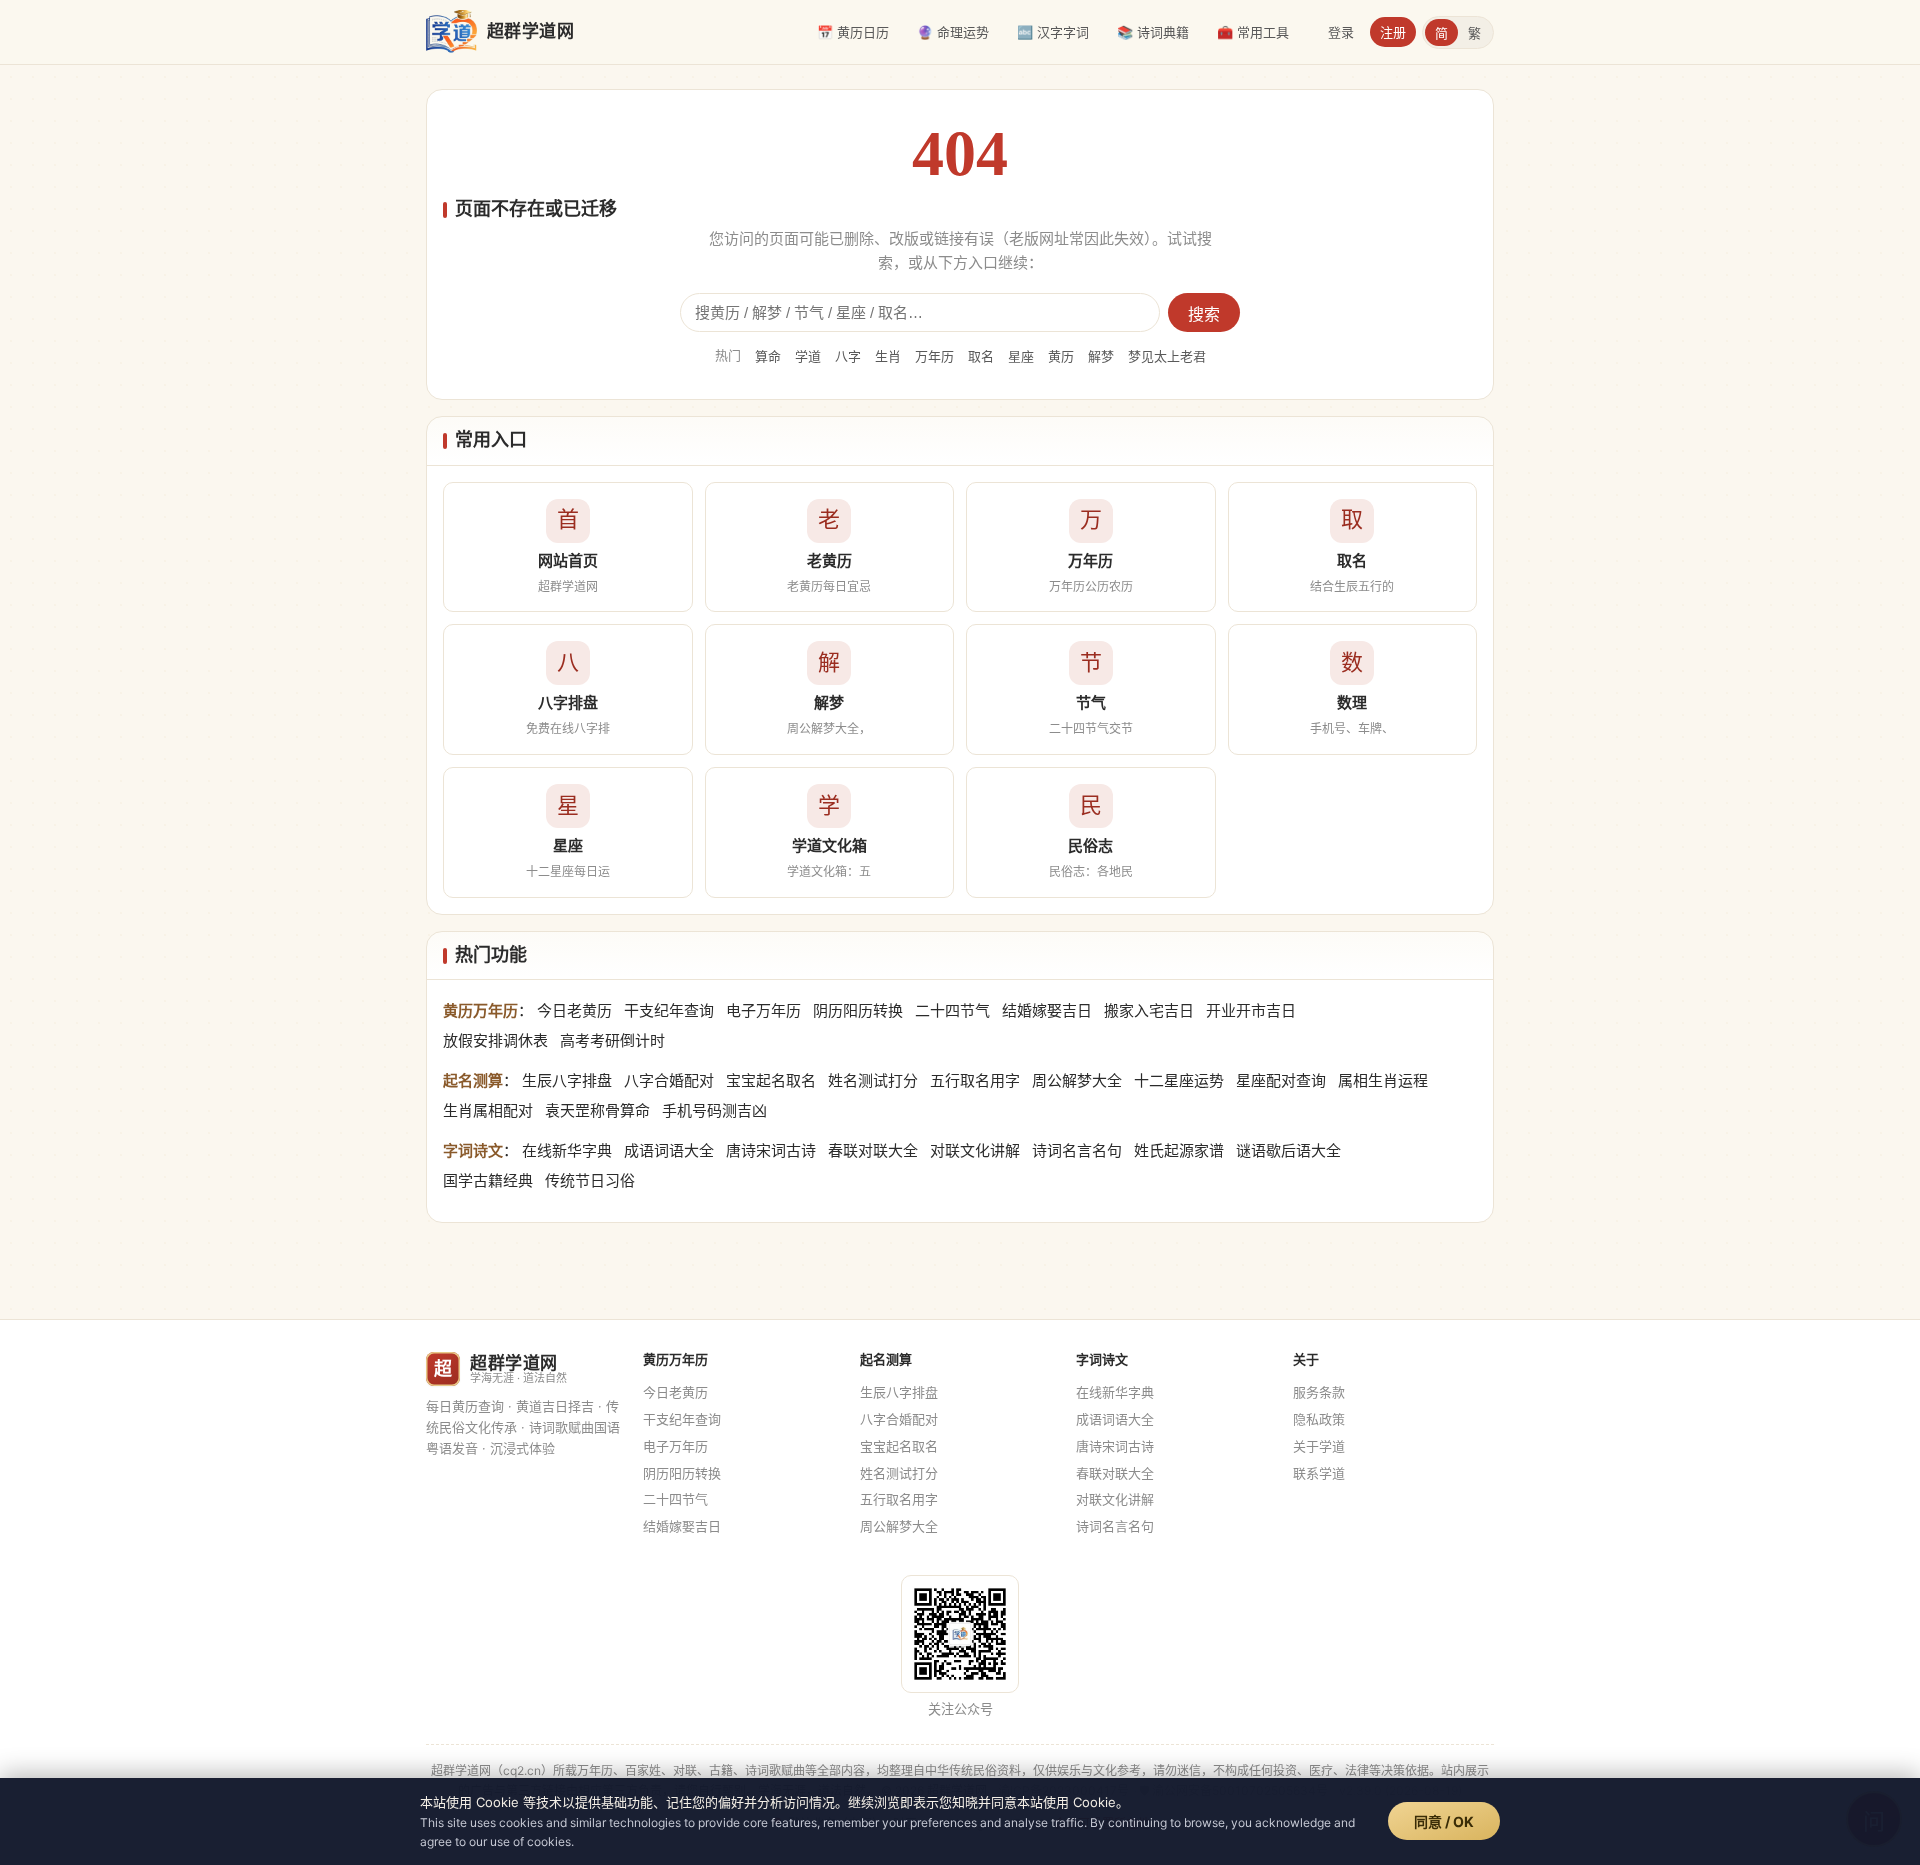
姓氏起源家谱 (1179, 1150)
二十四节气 (952, 1010)
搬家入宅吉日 (1149, 1010)
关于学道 (1319, 1446)
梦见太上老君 (1167, 356)
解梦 (1101, 356)
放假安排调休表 (495, 1040)
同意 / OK (1444, 1821)
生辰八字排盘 (567, 1080)
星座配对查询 (1281, 1080)
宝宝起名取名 (771, 1080)
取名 (981, 356)
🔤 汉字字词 (1053, 32)
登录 (1341, 32)
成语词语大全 (669, 1150)
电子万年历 (763, 1010)
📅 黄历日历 (853, 32)
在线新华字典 (567, 1150)
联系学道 (1319, 1473)
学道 (808, 356)
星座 (1021, 356)
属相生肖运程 (1383, 1080)
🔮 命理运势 (953, 32)
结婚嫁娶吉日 (1047, 1010)
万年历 (934, 356)
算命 (768, 356)
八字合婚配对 (669, 1080)
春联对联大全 (873, 1150)
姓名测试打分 (873, 1080)
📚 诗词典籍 (1153, 32)
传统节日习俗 (590, 1180)
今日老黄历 (574, 1010)
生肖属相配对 (488, 1110)
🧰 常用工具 (1253, 32)
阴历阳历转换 (858, 1010)
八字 (848, 356)
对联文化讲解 (975, 1150)
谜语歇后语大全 (1288, 1150)
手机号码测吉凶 (714, 1110)
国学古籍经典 (488, 1180)
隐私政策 (1319, 1419)
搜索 (1204, 314)
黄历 (1061, 356)
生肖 (888, 356)
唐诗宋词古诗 (771, 1150)
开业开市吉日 (1251, 1010)
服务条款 (1319, 1392)
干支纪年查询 (669, 1010)
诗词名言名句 (1077, 1150)
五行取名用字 (975, 1080)
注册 (1393, 32)
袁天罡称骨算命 (597, 1110)
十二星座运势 (1179, 1080)
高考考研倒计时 (612, 1040)
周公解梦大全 (1077, 1080)
